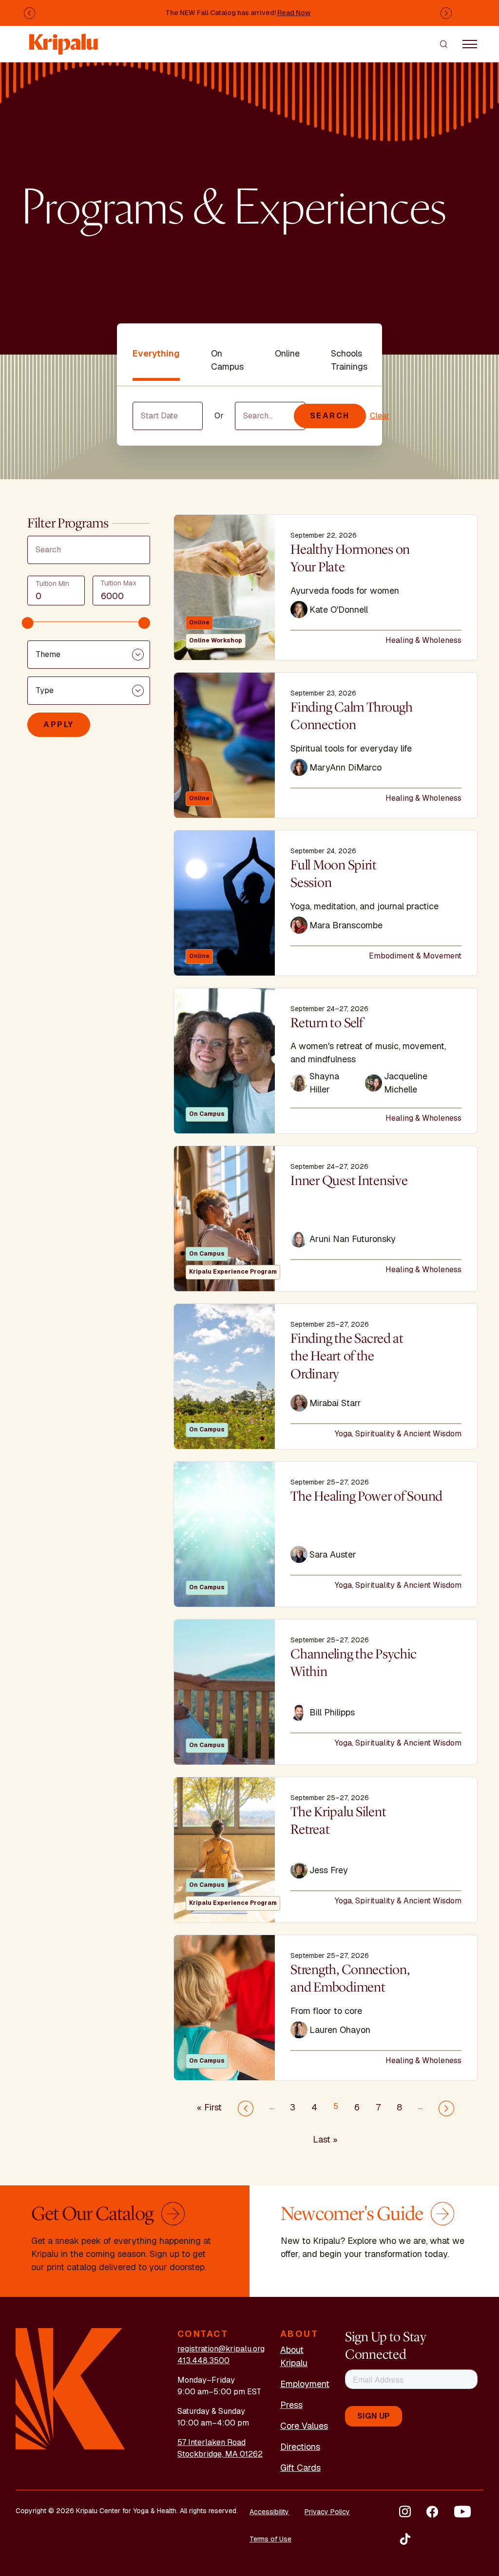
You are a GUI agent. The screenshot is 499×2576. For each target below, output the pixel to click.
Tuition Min (52, 583)
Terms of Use (270, 2539)
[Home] (64, 39)
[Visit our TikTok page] (405, 2539)
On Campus (227, 360)
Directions (300, 2447)
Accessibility (269, 2512)
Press (291, 2405)
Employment (305, 2384)
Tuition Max (118, 583)
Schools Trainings (349, 360)
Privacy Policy (327, 2512)
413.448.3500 (203, 2360)
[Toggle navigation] (470, 44)
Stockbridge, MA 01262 (220, 2454)
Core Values (304, 2426)
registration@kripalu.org (221, 2349)
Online (287, 353)
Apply (59, 724)
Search (330, 416)
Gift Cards (300, 2468)
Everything (156, 353)
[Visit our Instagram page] (405, 2512)
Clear (380, 416)
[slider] (28, 623)
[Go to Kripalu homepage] (70, 2388)
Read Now (294, 13)
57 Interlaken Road (211, 2442)
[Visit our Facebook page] (432, 2512)
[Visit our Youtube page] (462, 2512)
